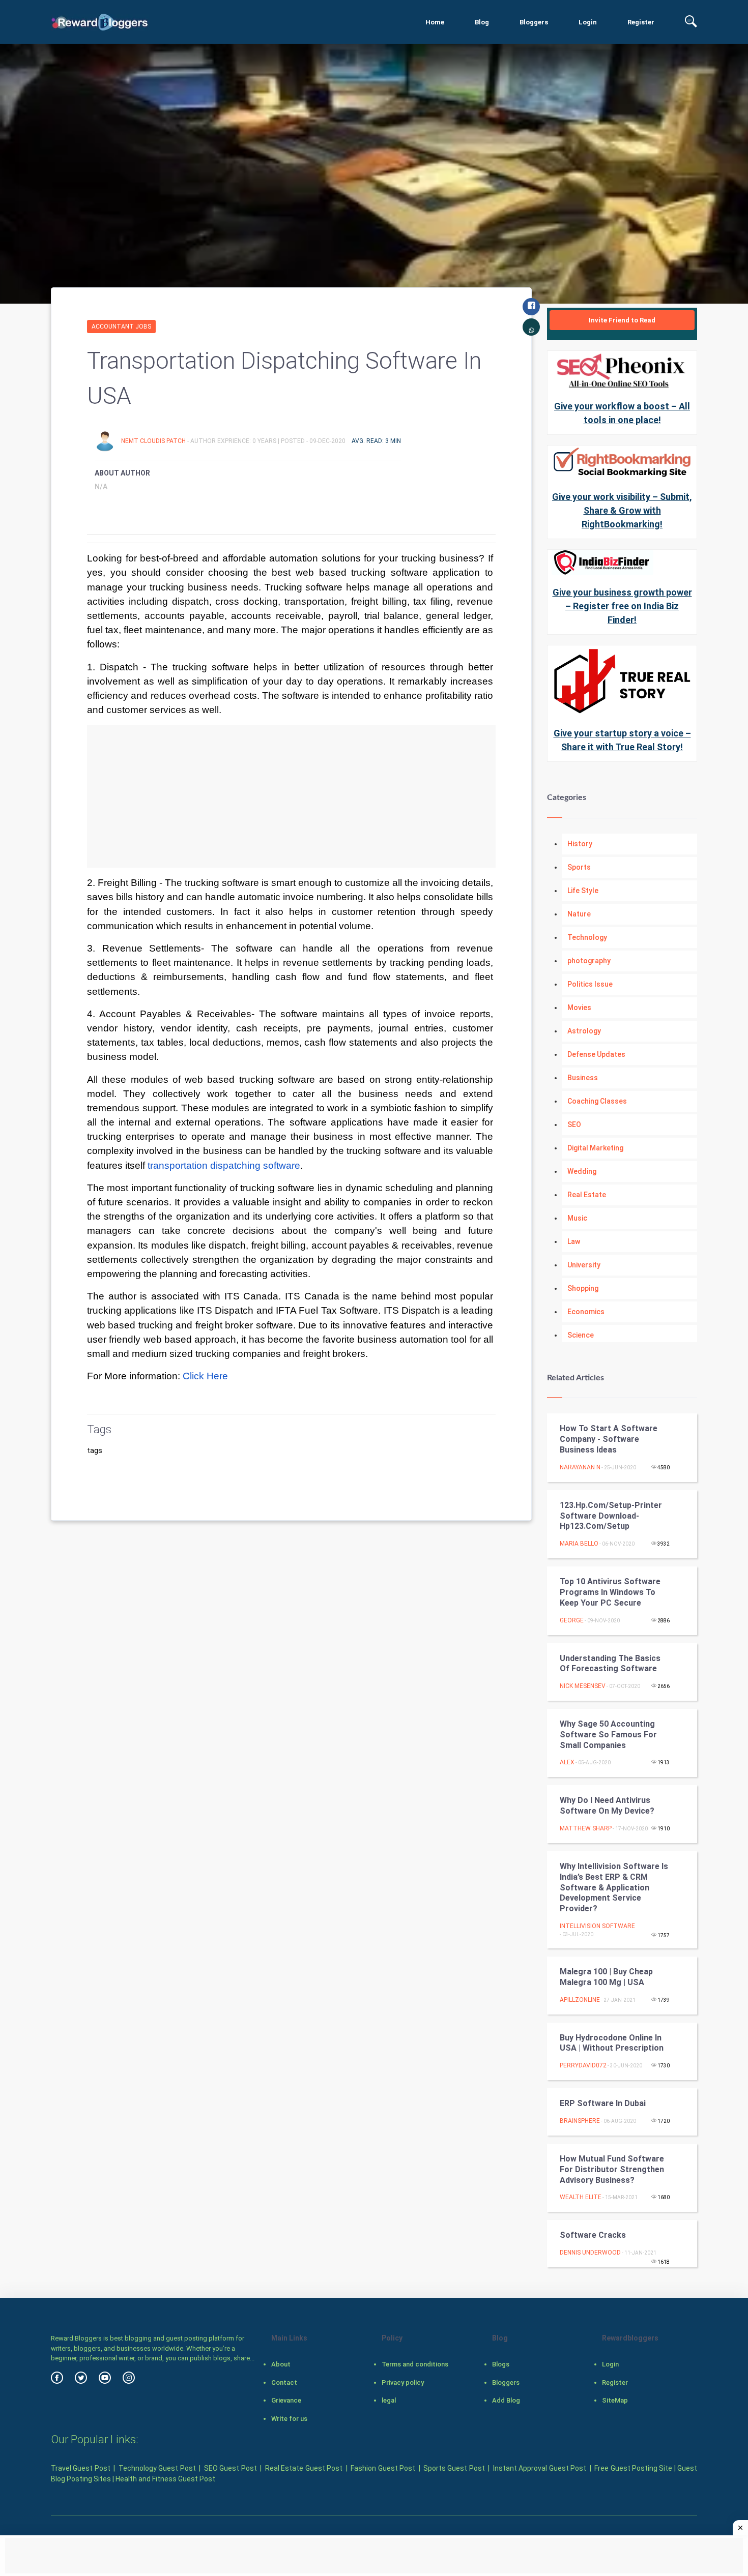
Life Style (583, 891)
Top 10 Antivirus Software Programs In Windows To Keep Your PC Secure (610, 1592)
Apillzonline (580, 2000)
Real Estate (587, 1195)
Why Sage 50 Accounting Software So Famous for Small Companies (608, 1735)
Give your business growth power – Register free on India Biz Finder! (622, 606)
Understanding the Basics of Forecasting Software (610, 1664)
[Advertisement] (291, 796)
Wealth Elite (581, 2197)
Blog (482, 22)
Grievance (286, 2400)
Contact (284, 2382)
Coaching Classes (597, 1101)
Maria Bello (579, 1544)
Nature (579, 914)
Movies (579, 1008)
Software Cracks (593, 2235)
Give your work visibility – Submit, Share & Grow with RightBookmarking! (622, 510)
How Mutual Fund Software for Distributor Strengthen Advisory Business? (612, 2169)
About (281, 2364)
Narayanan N (580, 1467)
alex (567, 1762)
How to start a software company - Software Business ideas (609, 1439)
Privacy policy (403, 2382)
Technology (587, 937)
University (584, 1265)
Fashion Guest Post (383, 2468)
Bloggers (534, 22)
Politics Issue (590, 984)
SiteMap (615, 2400)
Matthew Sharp (586, 1828)
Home (435, 22)
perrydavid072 (583, 2065)
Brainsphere (580, 2121)
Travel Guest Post (81, 2468)
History (580, 844)
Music (577, 1218)
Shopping (583, 1288)
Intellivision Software (597, 1926)
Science (581, 1335)
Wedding (582, 1171)
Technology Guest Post (157, 2468)
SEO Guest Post (231, 2468)
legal (389, 2400)
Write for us (289, 2419)
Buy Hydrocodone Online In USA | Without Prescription (612, 2043)
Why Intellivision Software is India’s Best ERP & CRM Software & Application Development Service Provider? (614, 1887)
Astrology (584, 1031)
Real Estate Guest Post (304, 2468)
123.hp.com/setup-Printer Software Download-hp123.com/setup (611, 1516)
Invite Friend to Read (622, 320)
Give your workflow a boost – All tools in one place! (622, 413)
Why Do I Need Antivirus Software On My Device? (607, 1805)
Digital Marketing (595, 1148)
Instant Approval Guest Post (540, 2468)
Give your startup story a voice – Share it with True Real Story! (622, 740)
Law (574, 1241)
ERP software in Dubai (603, 2103)
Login (588, 22)
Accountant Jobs (121, 327)
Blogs (501, 2364)
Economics (586, 1312)
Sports (579, 867)
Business (583, 1078)
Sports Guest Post (454, 2468)
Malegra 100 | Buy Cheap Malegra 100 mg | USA (606, 1977)
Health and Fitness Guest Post (165, 2479)
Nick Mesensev (583, 1686)
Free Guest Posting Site (633, 2468)
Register (641, 22)
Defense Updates (596, 1054)
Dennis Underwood (590, 2253)
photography (589, 961)
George (572, 1620)
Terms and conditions (415, 2364)
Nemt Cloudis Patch (154, 441)
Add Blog (506, 2400)
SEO (574, 1124)
